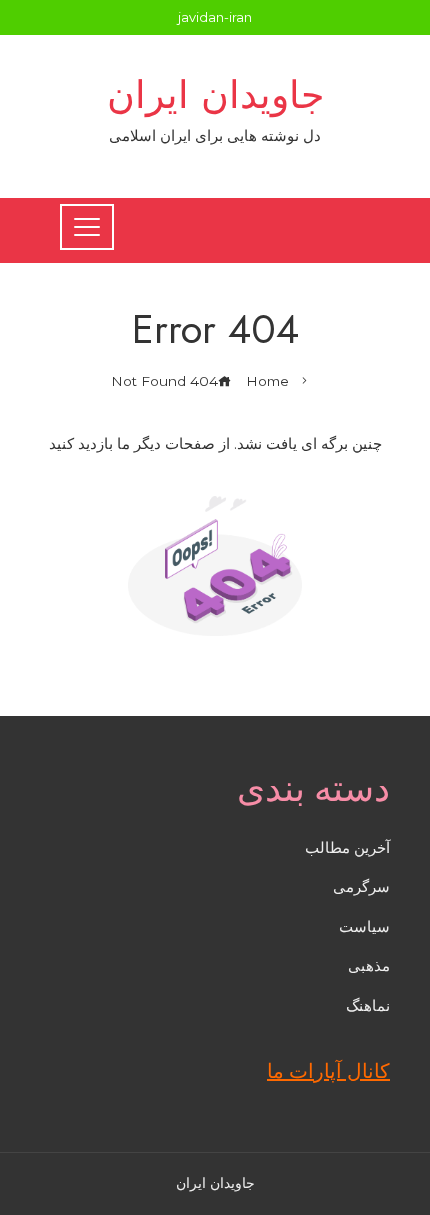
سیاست (364, 926)
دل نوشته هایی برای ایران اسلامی (215, 135)
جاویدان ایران (215, 94)
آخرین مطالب (347, 847)
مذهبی (369, 965)
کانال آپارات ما (328, 1071)
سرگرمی (361, 886)
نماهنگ (368, 1005)
